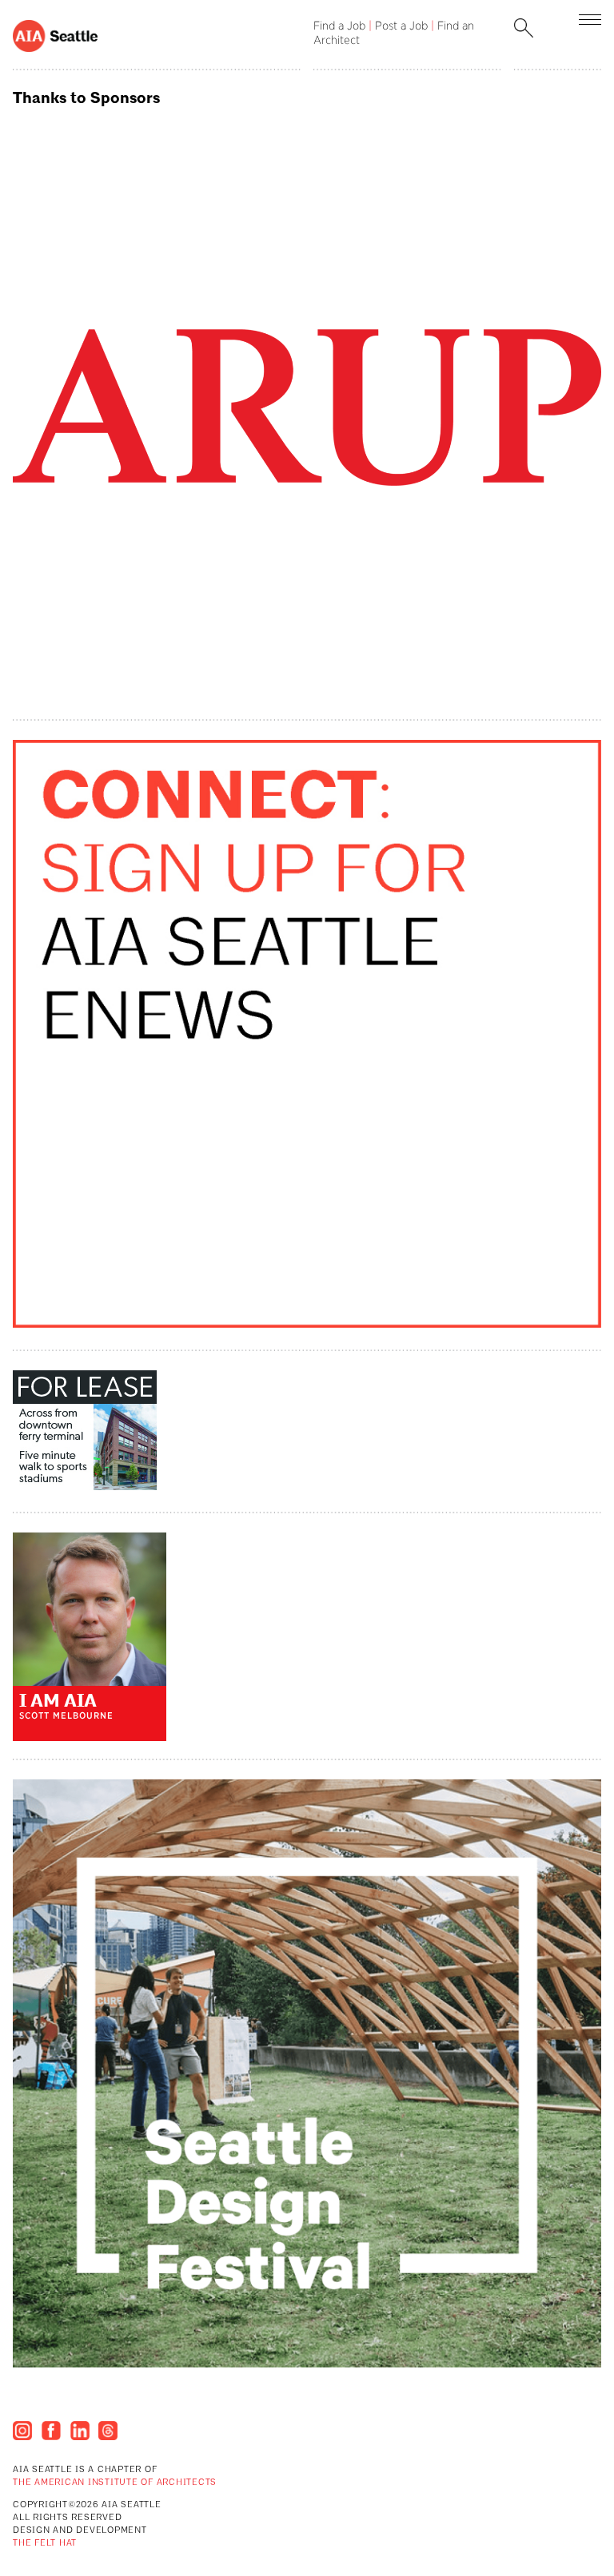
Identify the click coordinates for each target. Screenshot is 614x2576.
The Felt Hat (45, 2544)
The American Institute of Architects (115, 2483)
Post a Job (401, 26)
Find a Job (339, 26)
